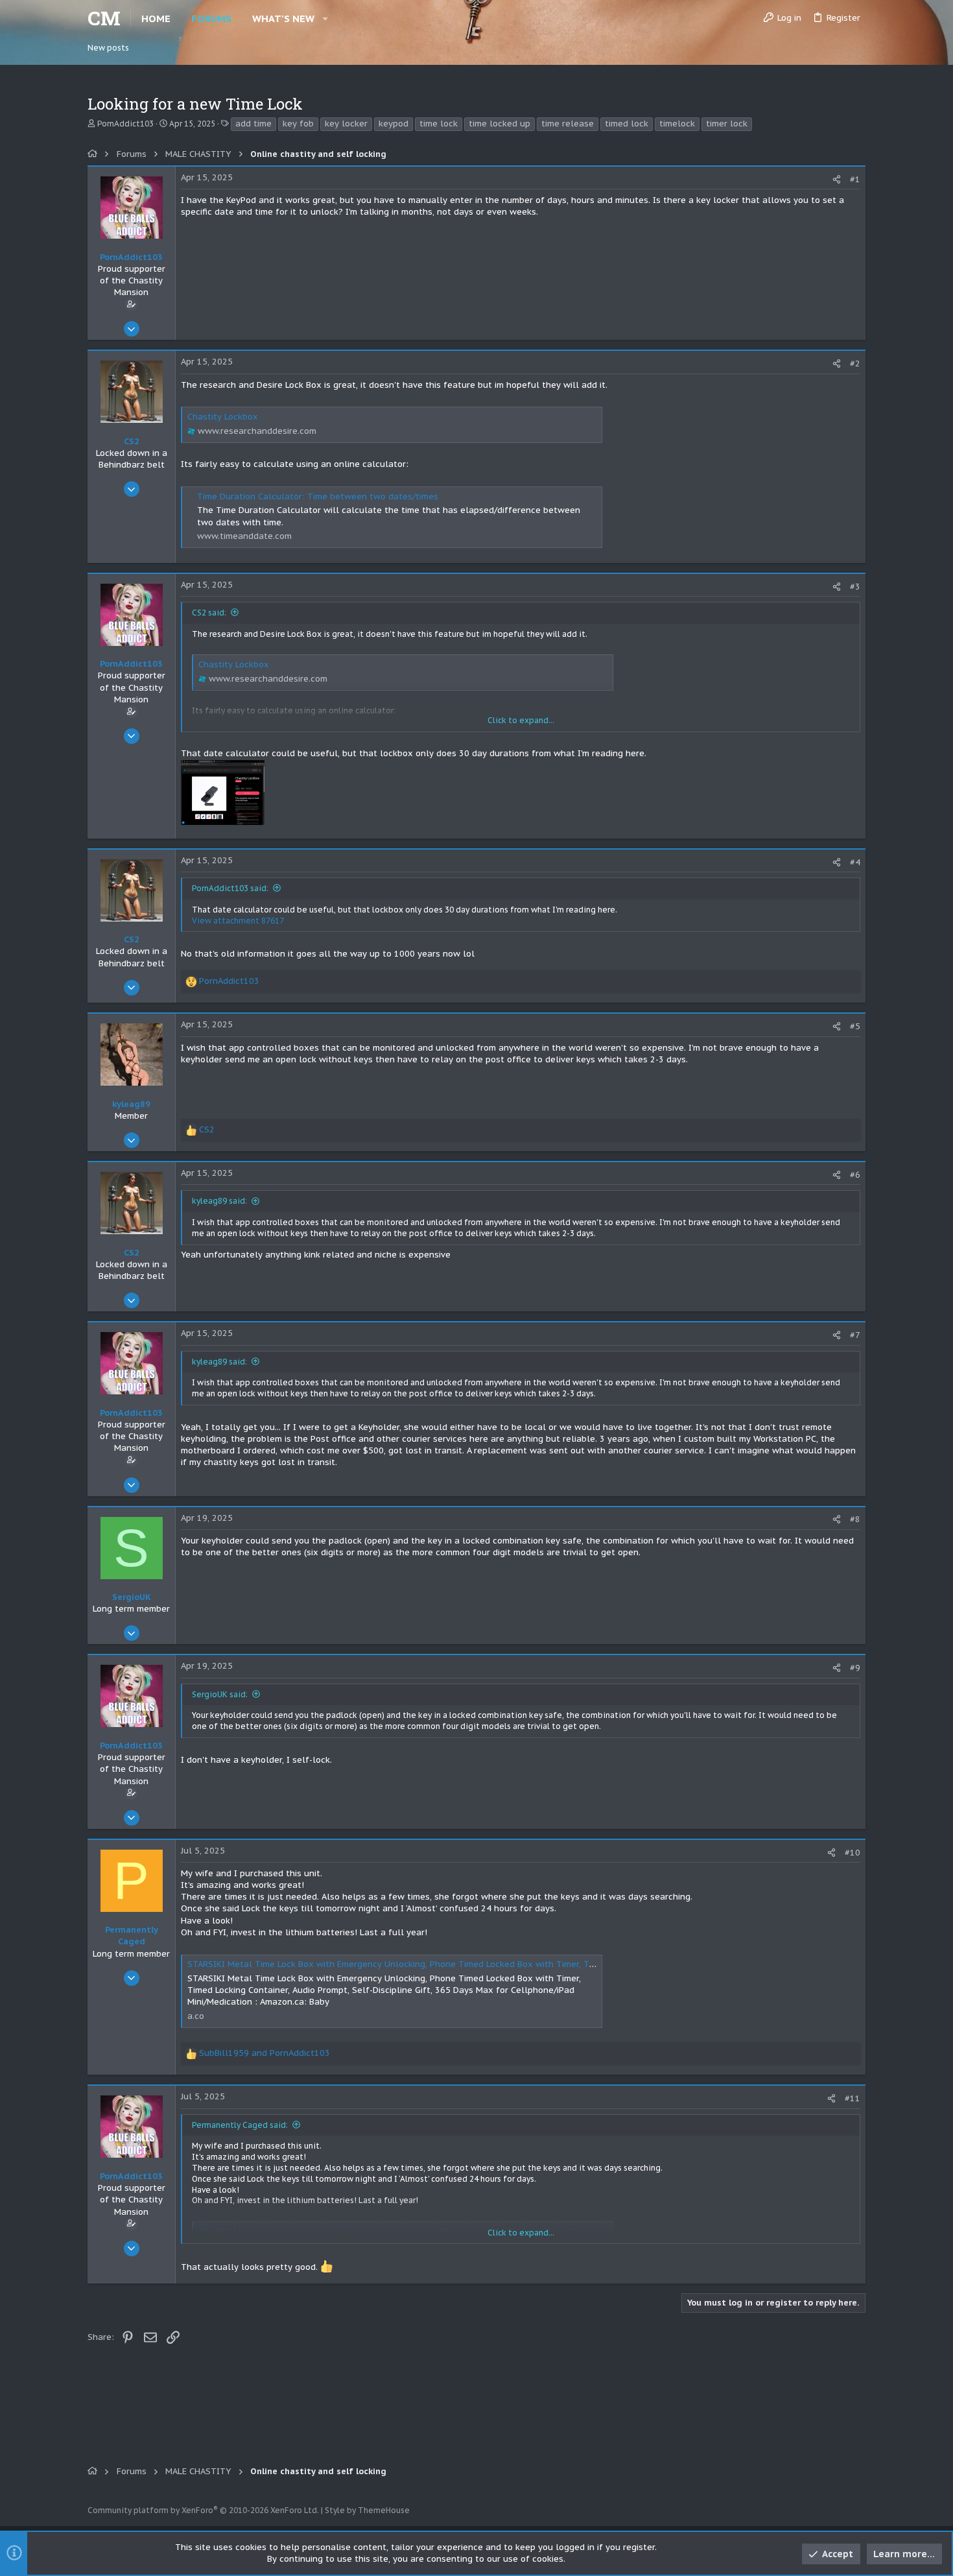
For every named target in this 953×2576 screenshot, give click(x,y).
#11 (853, 2098)
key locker (346, 124)
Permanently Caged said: (240, 2125)
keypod (394, 124)
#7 (855, 1335)
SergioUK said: (220, 1694)
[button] (325, 18)
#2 (855, 364)
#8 (855, 1519)
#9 (855, 1668)
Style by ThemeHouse (367, 2510)
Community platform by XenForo (203, 2510)
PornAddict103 (125, 124)
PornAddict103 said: (230, 888)
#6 (855, 1175)
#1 (855, 179)
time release (568, 124)
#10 (853, 1853)
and (265, 2053)
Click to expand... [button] (521, 720)
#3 (855, 587)
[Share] (837, 179)
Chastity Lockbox (223, 417)
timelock (677, 124)
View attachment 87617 (238, 921)
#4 (855, 862)
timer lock (727, 124)
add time (253, 124)
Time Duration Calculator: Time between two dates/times (318, 496)
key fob (298, 124)
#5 (855, 1026)
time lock (439, 124)
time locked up (500, 124)
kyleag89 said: (219, 1201)
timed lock (627, 124)
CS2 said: (209, 613)
